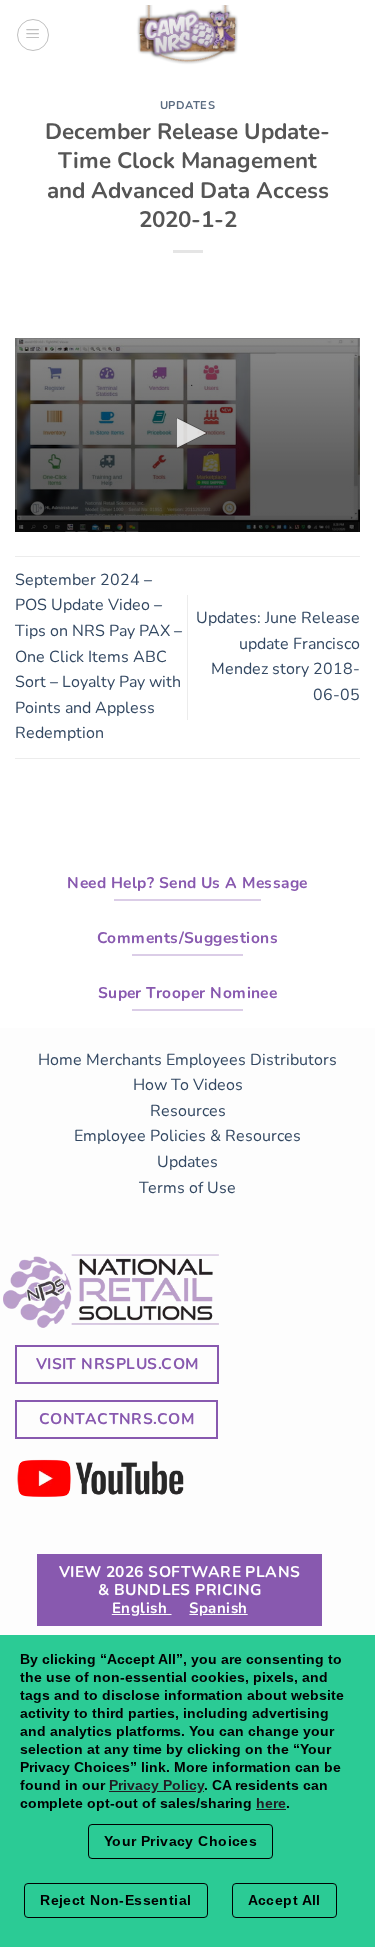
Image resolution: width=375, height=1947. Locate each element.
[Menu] (33, 35)
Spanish (218, 1608)
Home (60, 1060)
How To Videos (188, 1085)
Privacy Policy (156, 1785)
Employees (206, 1060)
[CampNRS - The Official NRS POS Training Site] (188, 38)
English (142, 1608)
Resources (188, 1111)
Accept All (284, 1900)
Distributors (293, 1060)
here (271, 1803)
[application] (187, 435)
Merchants (124, 1060)
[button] (188, 433)
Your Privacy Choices (180, 1841)
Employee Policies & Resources (187, 1136)
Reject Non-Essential (115, 1900)
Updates (188, 105)
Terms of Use (187, 1188)
